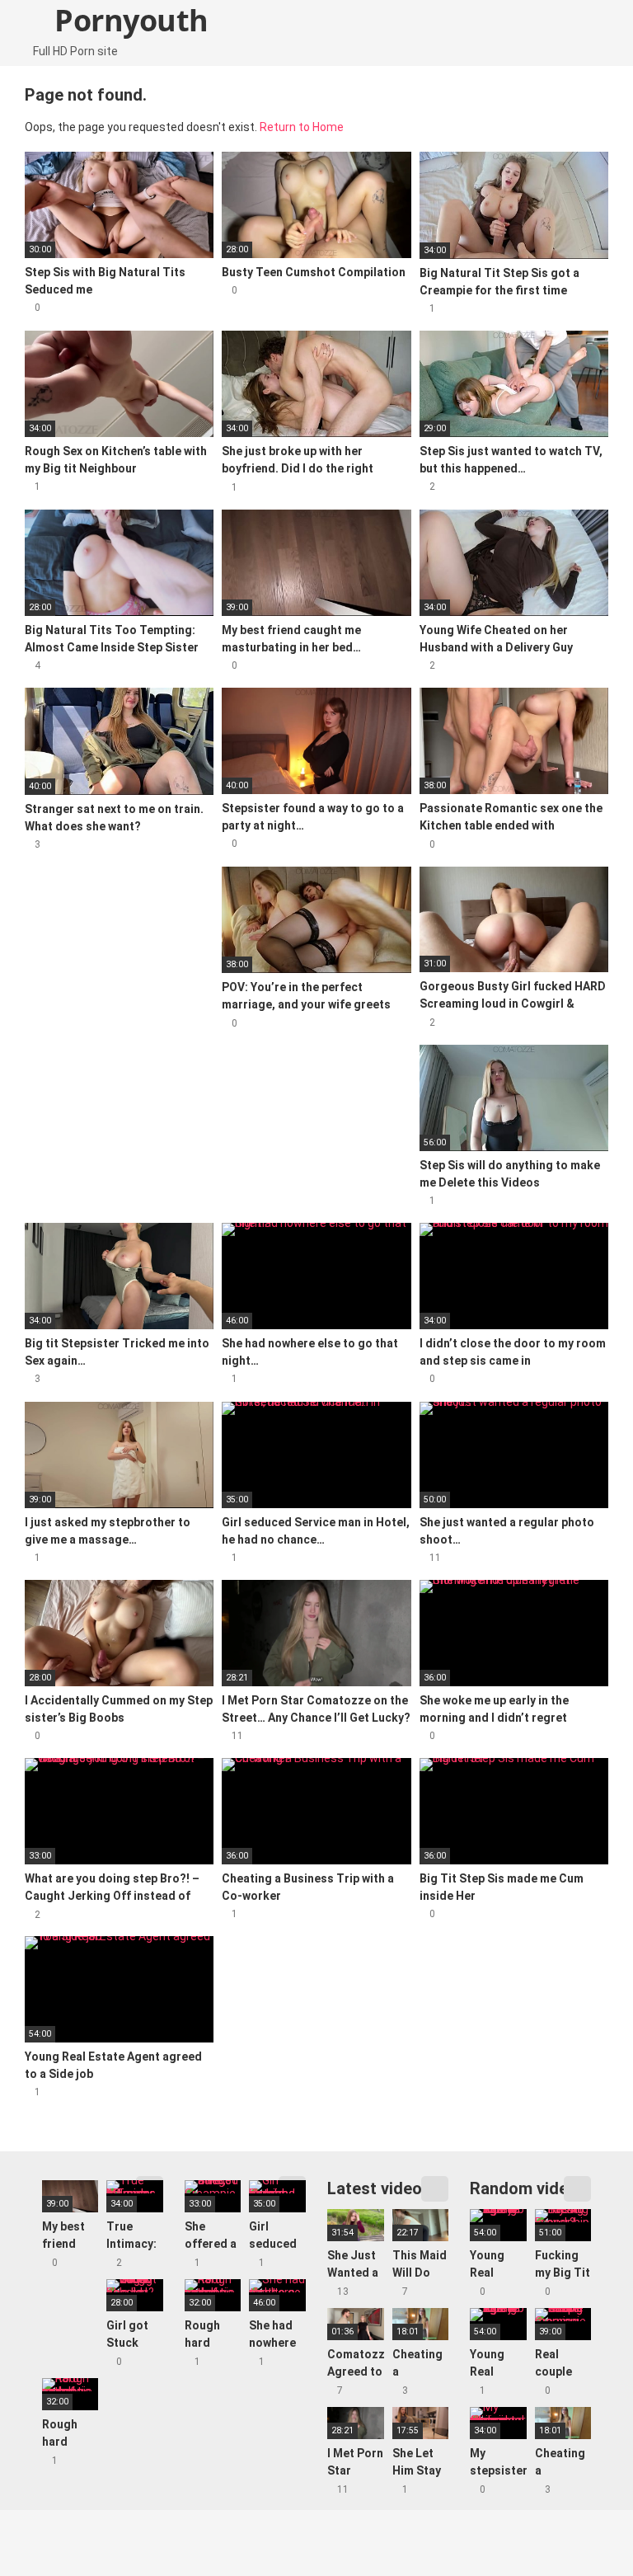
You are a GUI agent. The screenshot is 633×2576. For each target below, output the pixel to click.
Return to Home (302, 127)
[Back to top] (579, 2526)
